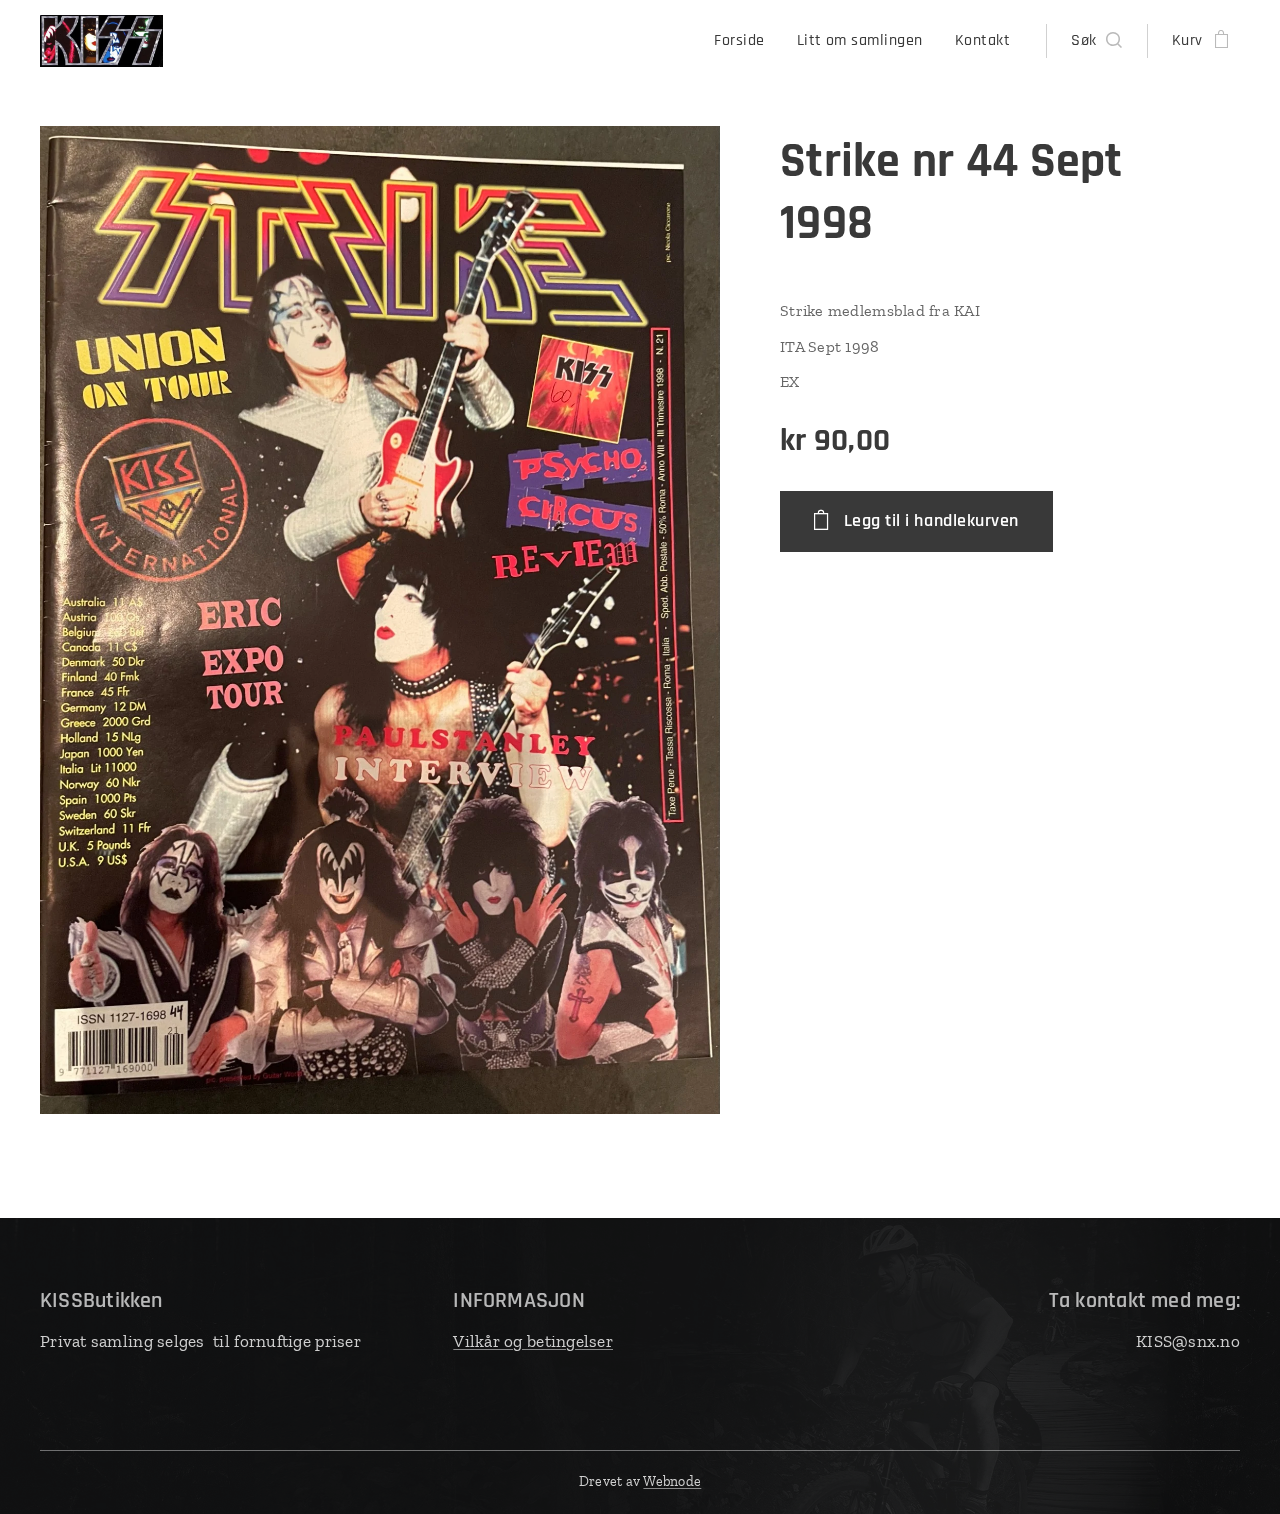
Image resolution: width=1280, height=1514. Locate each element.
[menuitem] (744, 41)
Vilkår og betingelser (533, 1341)
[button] (1096, 41)
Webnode (672, 1481)
